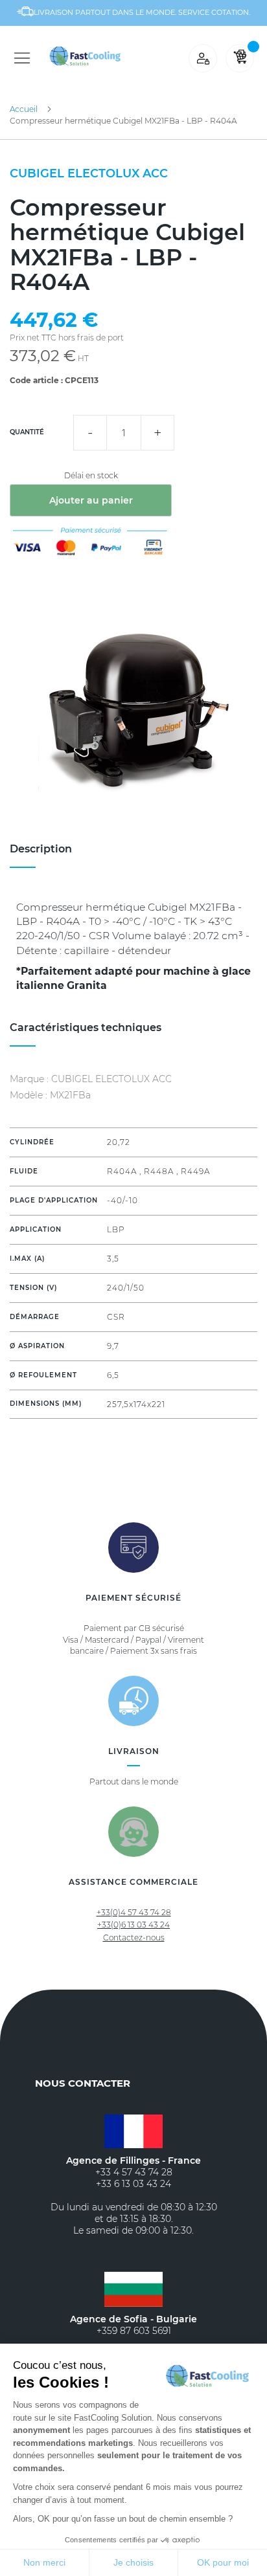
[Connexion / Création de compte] (203, 58)
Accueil (24, 109)
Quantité (27, 432)
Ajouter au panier (91, 500)
